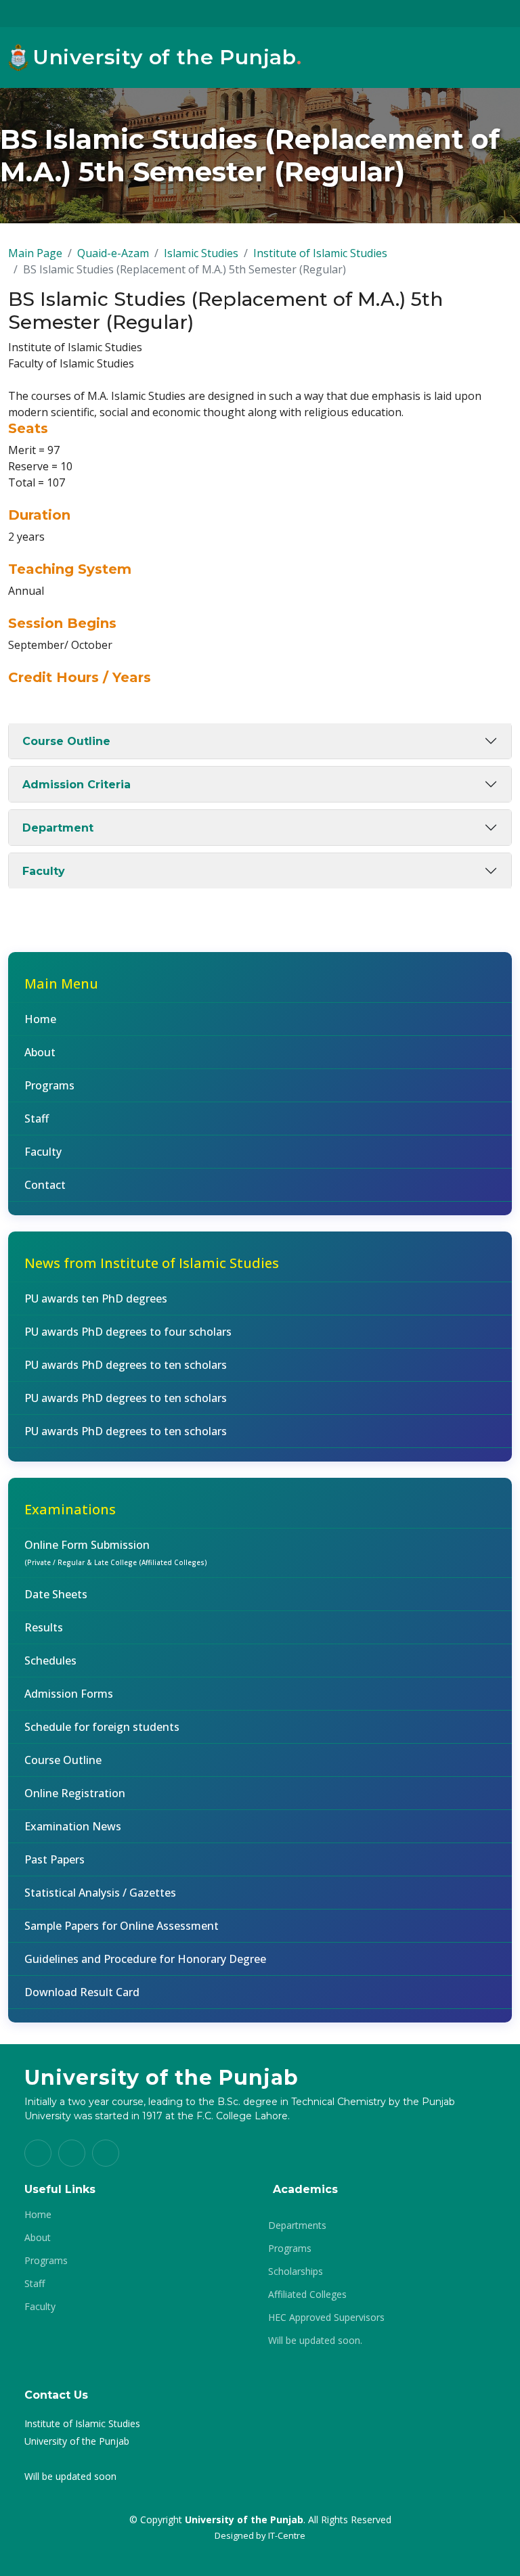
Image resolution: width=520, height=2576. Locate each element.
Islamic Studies (201, 253)
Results (44, 1627)
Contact (45, 1185)
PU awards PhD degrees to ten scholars (126, 1365)
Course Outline (66, 741)
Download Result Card (82, 1992)
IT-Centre (287, 2535)
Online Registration (75, 1793)
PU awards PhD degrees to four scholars (128, 1332)
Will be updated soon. (315, 2341)
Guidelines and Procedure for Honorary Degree (145, 1959)
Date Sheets (56, 1594)
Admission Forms (69, 1694)
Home (40, 1019)
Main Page (35, 253)
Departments (297, 2225)
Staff (37, 1118)
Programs (49, 1085)
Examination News (73, 1826)
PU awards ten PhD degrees (96, 1298)
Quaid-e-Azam (113, 253)
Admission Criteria (77, 785)
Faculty (44, 871)
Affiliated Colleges (307, 2295)
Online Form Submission (116, 1552)
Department (58, 828)
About (40, 1052)
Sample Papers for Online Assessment (122, 1926)
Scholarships (296, 2272)
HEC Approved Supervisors (326, 2318)
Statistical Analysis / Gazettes (100, 1893)
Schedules (50, 1660)
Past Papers (55, 1859)
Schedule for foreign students (102, 1727)
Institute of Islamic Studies (320, 253)
